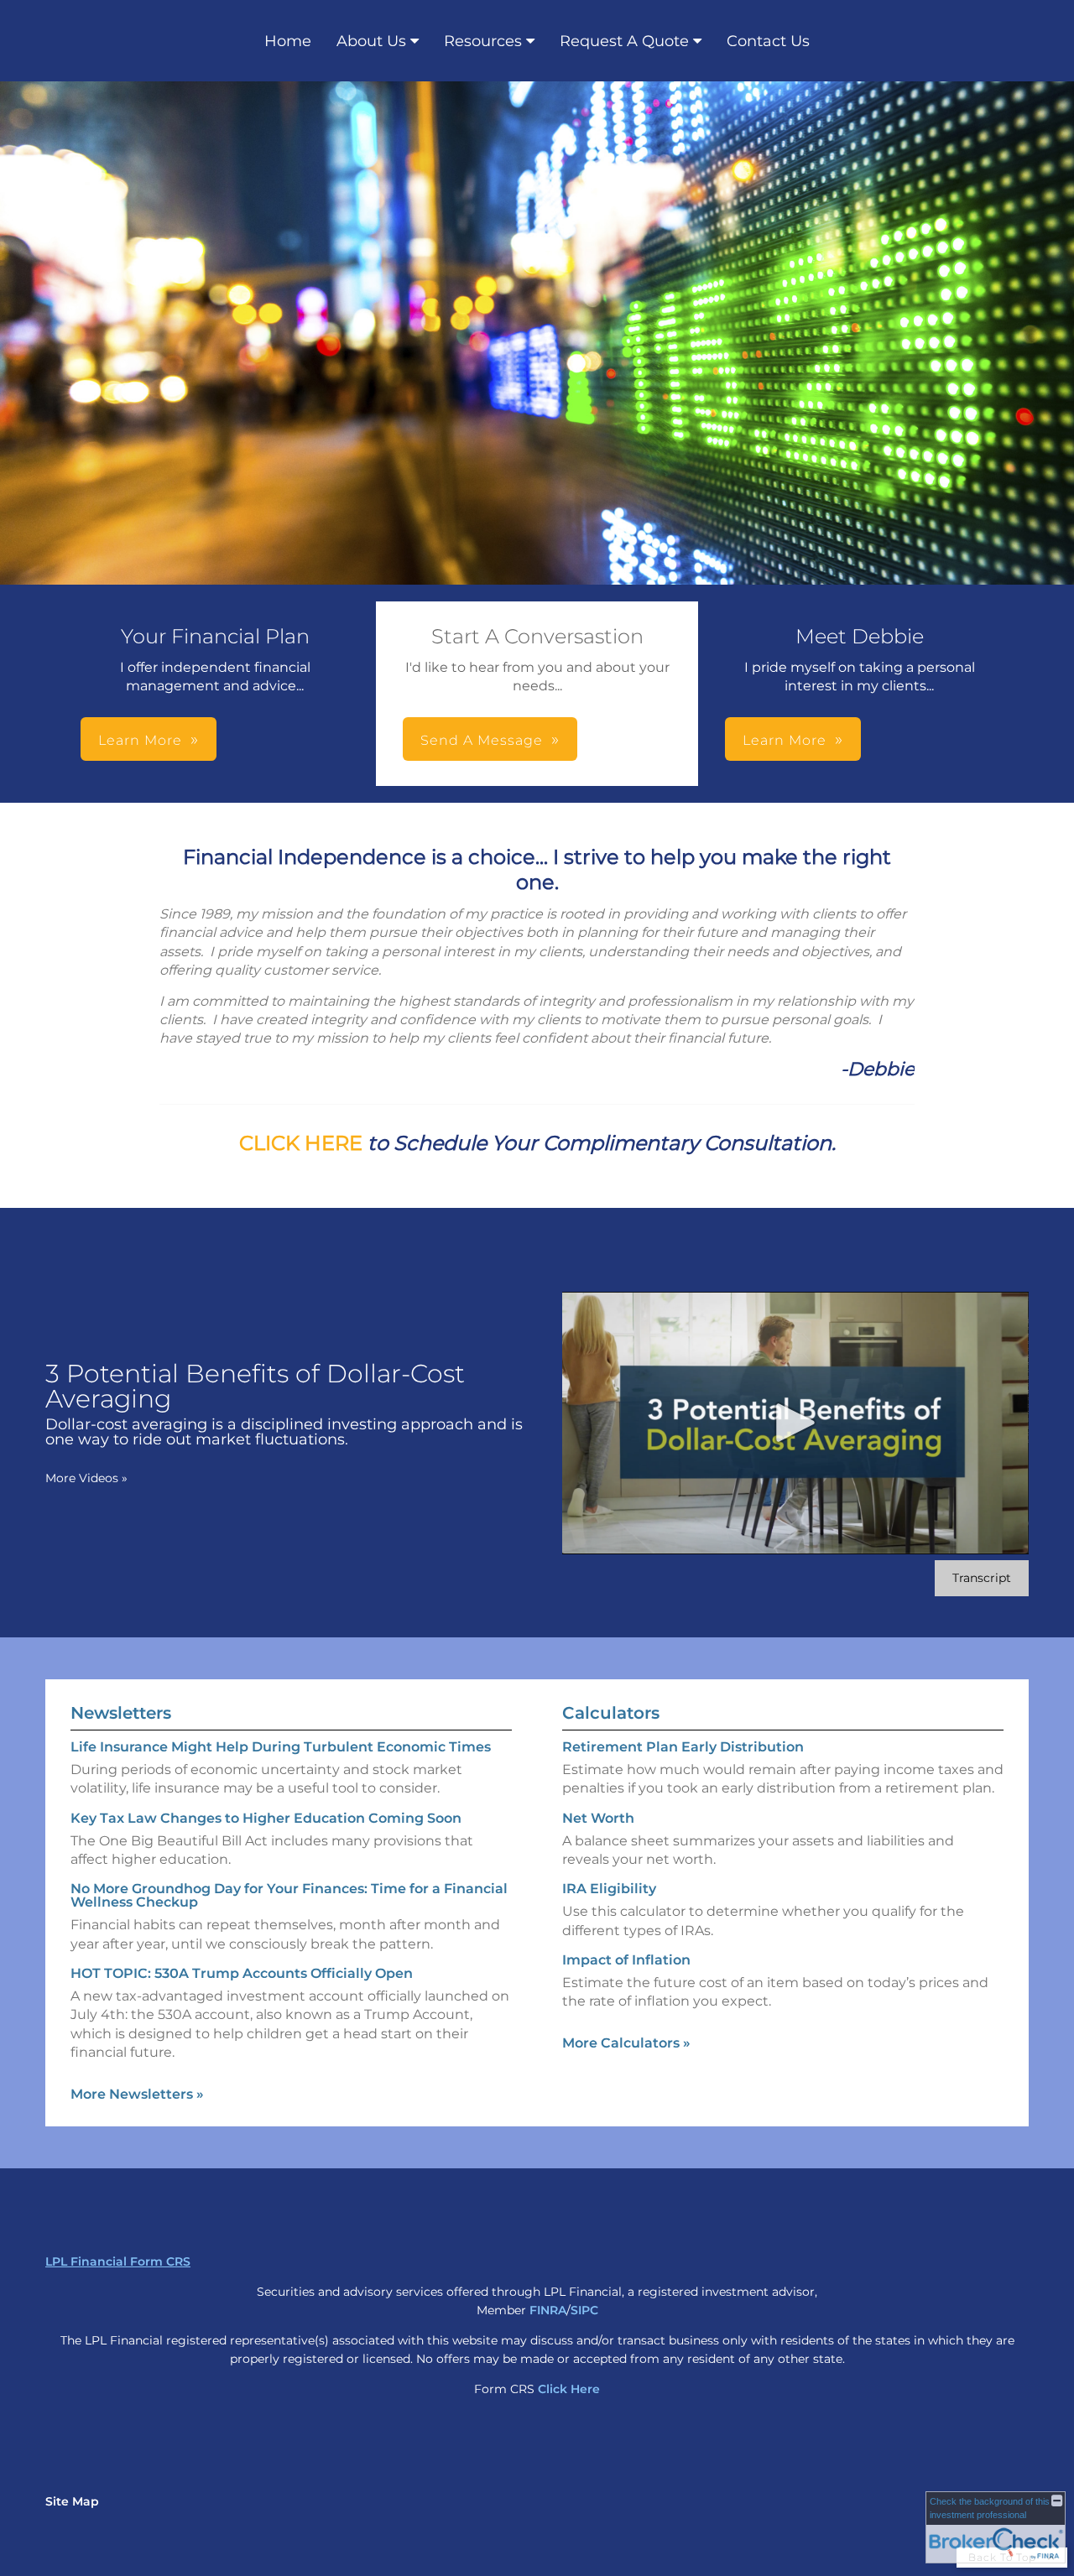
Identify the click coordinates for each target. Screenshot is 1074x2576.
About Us (371, 41)
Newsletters (121, 1713)
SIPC (584, 2310)
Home (288, 41)
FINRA (548, 2310)
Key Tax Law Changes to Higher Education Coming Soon (266, 1818)
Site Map (72, 2501)
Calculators (611, 1713)
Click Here (569, 2389)
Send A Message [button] (482, 740)
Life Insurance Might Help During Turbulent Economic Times (281, 1747)
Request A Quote (624, 41)
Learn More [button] (140, 740)
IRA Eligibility (609, 1889)
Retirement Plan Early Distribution (683, 1747)
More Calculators (626, 2043)
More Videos (86, 1478)
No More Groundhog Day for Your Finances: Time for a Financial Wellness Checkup (289, 1895)
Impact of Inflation (626, 1960)
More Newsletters (137, 2094)
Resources (483, 41)
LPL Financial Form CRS (118, 2261)
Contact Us (768, 41)
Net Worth (598, 1818)
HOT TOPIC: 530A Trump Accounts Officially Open (242, 1973)
